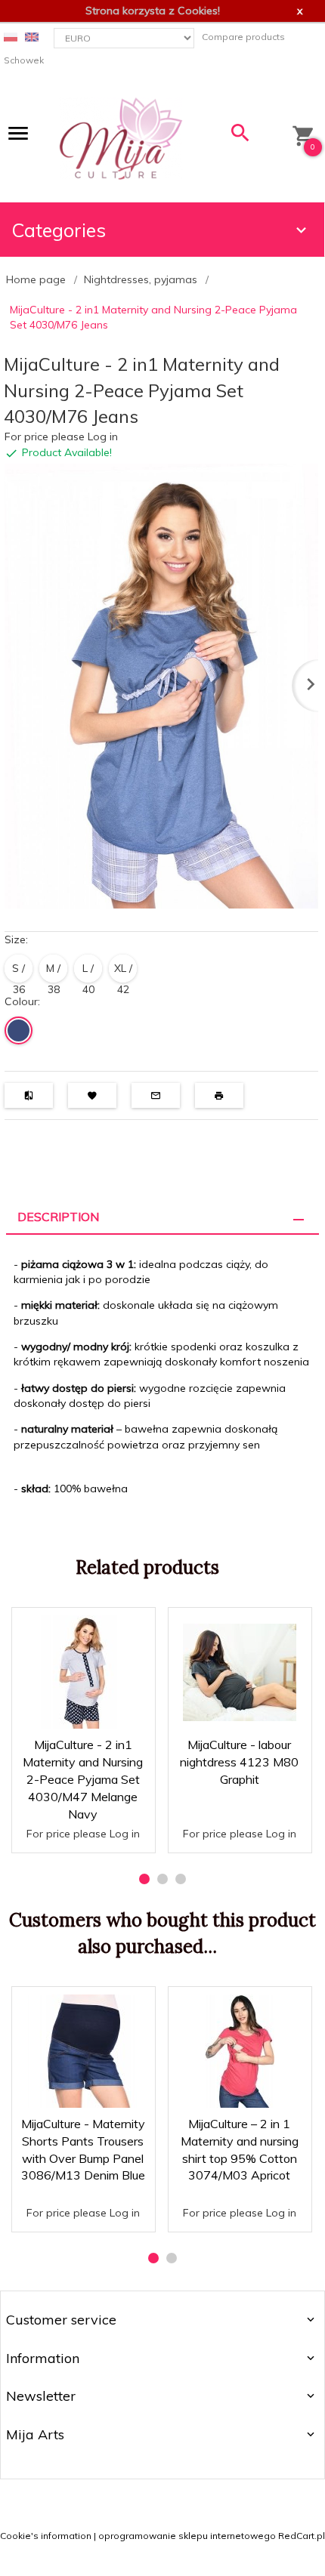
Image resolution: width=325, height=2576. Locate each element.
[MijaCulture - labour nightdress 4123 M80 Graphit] (239, 1672)
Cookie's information (46, 2536)
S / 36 (19, 972)
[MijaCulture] (121, 137)
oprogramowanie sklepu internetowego (187, 2536)
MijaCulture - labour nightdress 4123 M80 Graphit (239, 1762)
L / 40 (88, 972)
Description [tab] (58, 1217)
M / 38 (53, 972)
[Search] (241, 136)
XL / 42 (123, 972)
